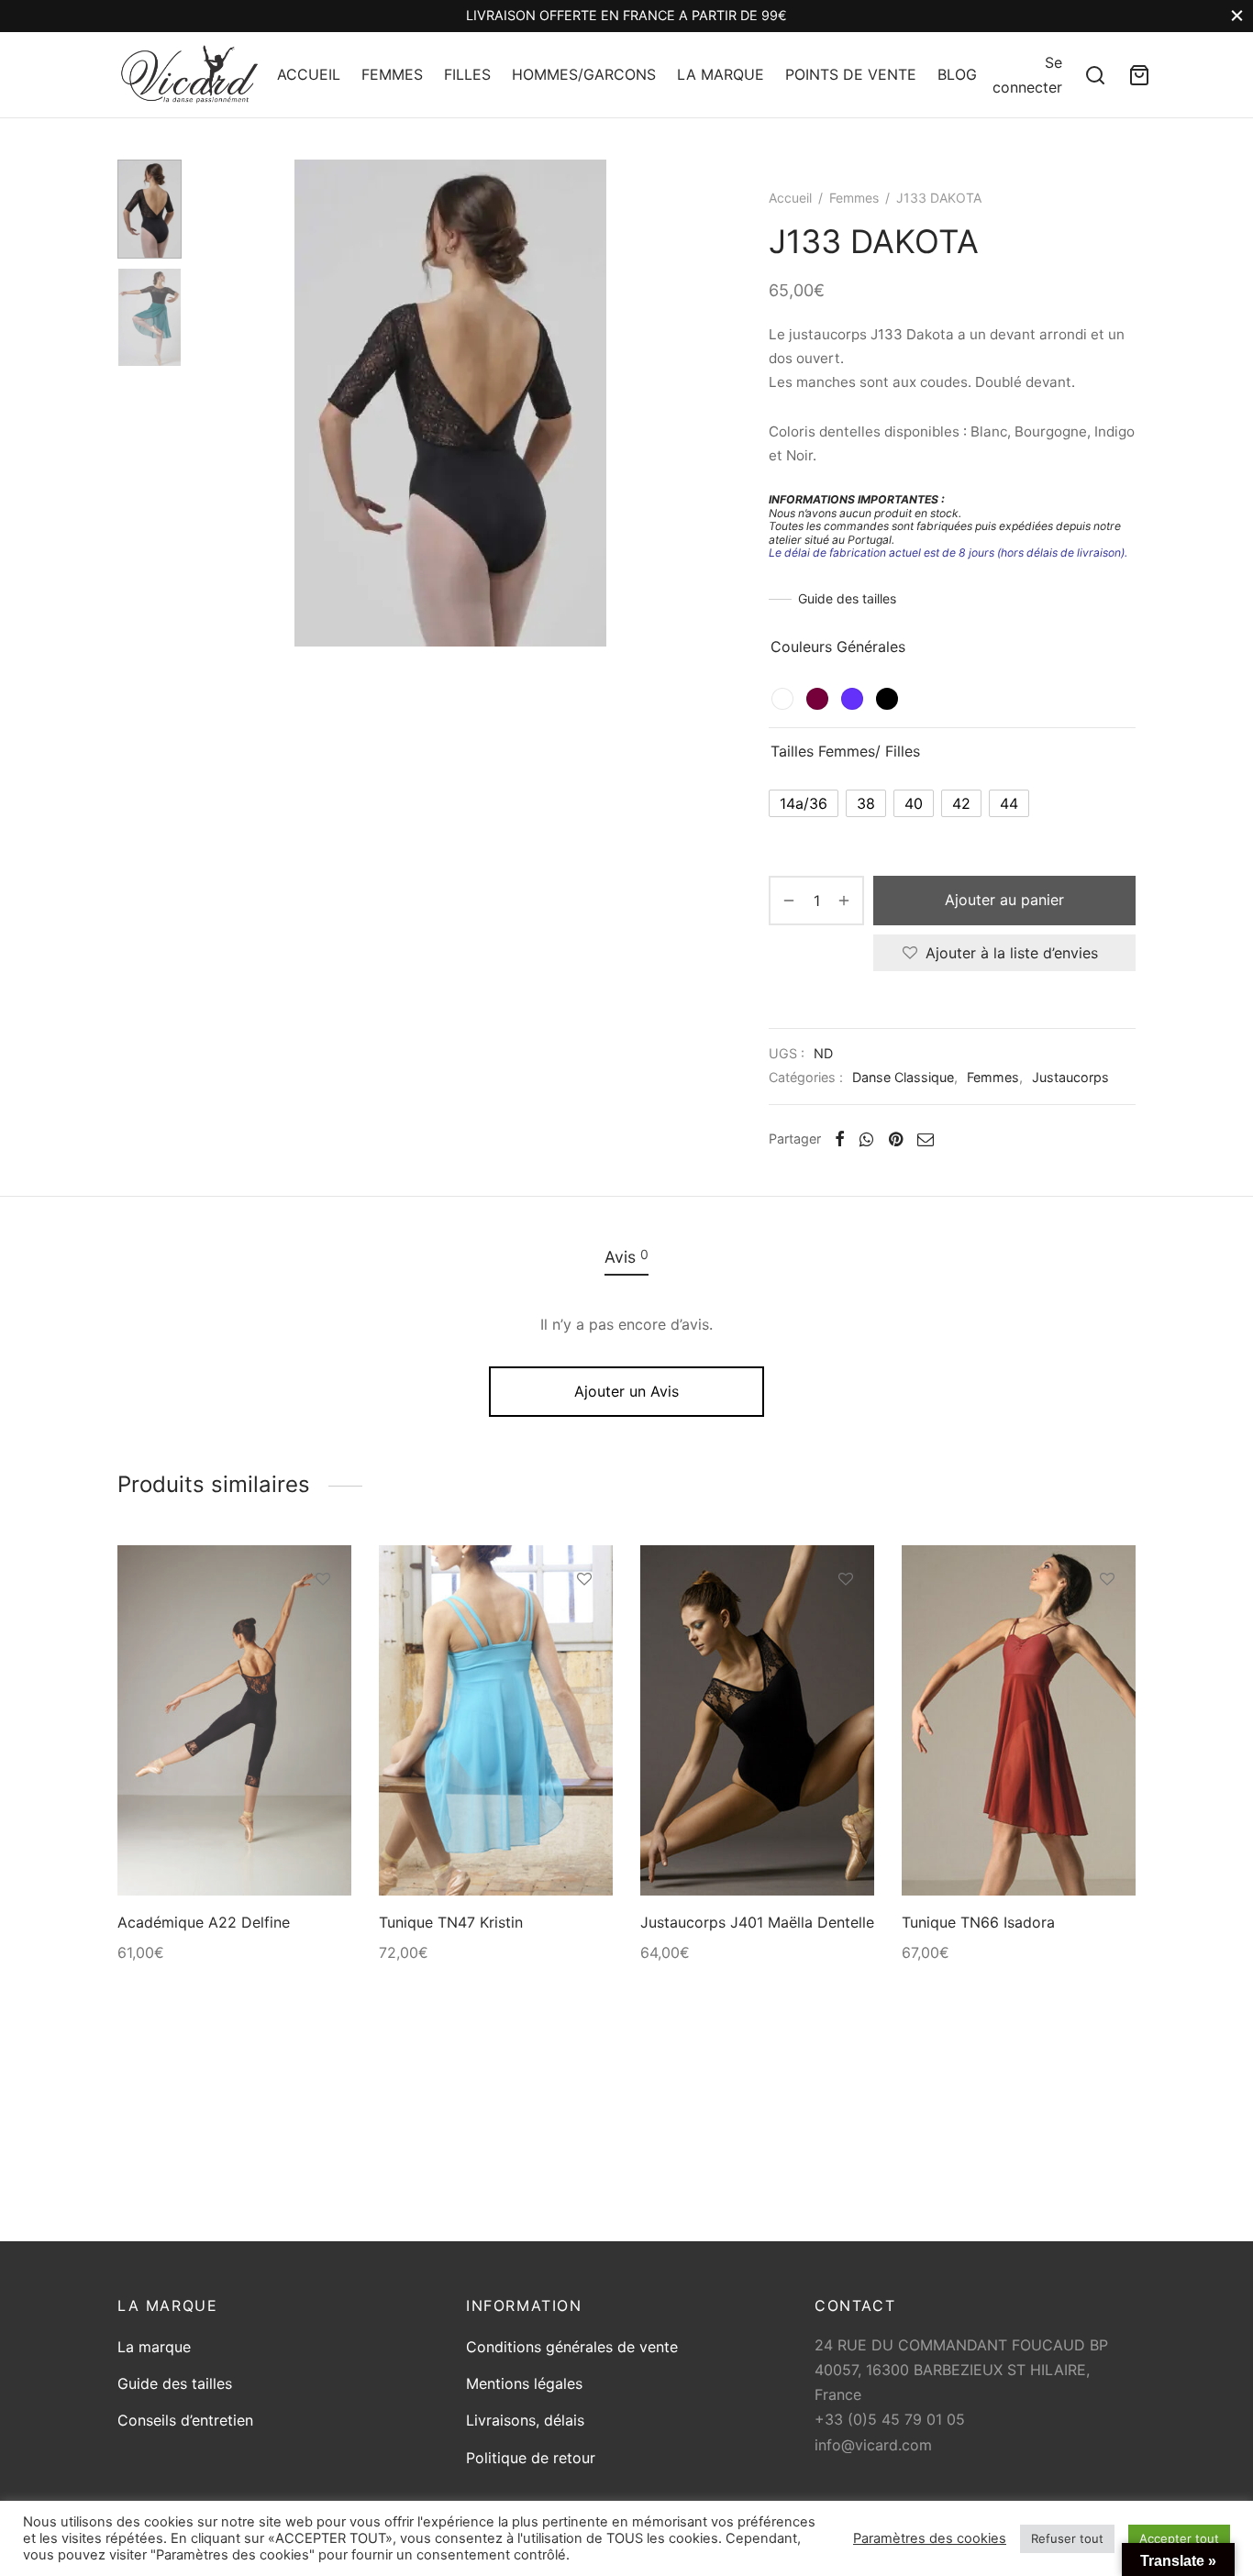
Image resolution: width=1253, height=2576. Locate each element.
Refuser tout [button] (1067, 2538)
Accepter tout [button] (1179, 2538)
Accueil (790, 198)
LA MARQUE (721, 74)
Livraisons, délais (525, 2420)
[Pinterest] (896, 1139)
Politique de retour (531, 2458)
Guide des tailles (847, 598)
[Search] (1095, 75)
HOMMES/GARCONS (584, 74)
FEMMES (392, 74)
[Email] (926, 1139)
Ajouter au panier (1004, 900)
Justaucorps (1070, 1077)
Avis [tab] (626, 1256)
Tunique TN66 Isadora (978, 1922)
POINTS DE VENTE (851, 74)
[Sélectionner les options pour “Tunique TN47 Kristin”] (584, 1621)
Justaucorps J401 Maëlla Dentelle (757, 1922)
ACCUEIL (309, 74)
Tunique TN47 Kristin (451, 1922)
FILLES (467, 74)
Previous (218, 404)
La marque (154, 2347)
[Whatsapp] (866, 1139)
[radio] (782, 699)
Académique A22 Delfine (204, 1922)
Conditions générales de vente (572, 2347)
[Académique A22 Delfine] (234, 1721)
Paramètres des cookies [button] (930, 2538)
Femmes (854, 198)
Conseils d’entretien (185, 2420)
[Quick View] (323, 1664)
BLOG (957, 74)
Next (682, 404)
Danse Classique (903, 1077)
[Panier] (1139, 75)
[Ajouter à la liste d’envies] (323, 1579)
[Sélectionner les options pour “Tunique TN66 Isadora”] (1107, 1621)
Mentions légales (524, 2383)
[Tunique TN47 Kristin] (496, 1721)
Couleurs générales (838, 647)
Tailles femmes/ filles (845, 751)
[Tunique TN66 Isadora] (1019, 1721)
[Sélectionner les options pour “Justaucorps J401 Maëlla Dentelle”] (846, 1621)
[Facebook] (840, 1139)
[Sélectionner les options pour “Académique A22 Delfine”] (323, 1621)
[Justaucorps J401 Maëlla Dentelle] (757, 1721)
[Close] (1237, 16)
